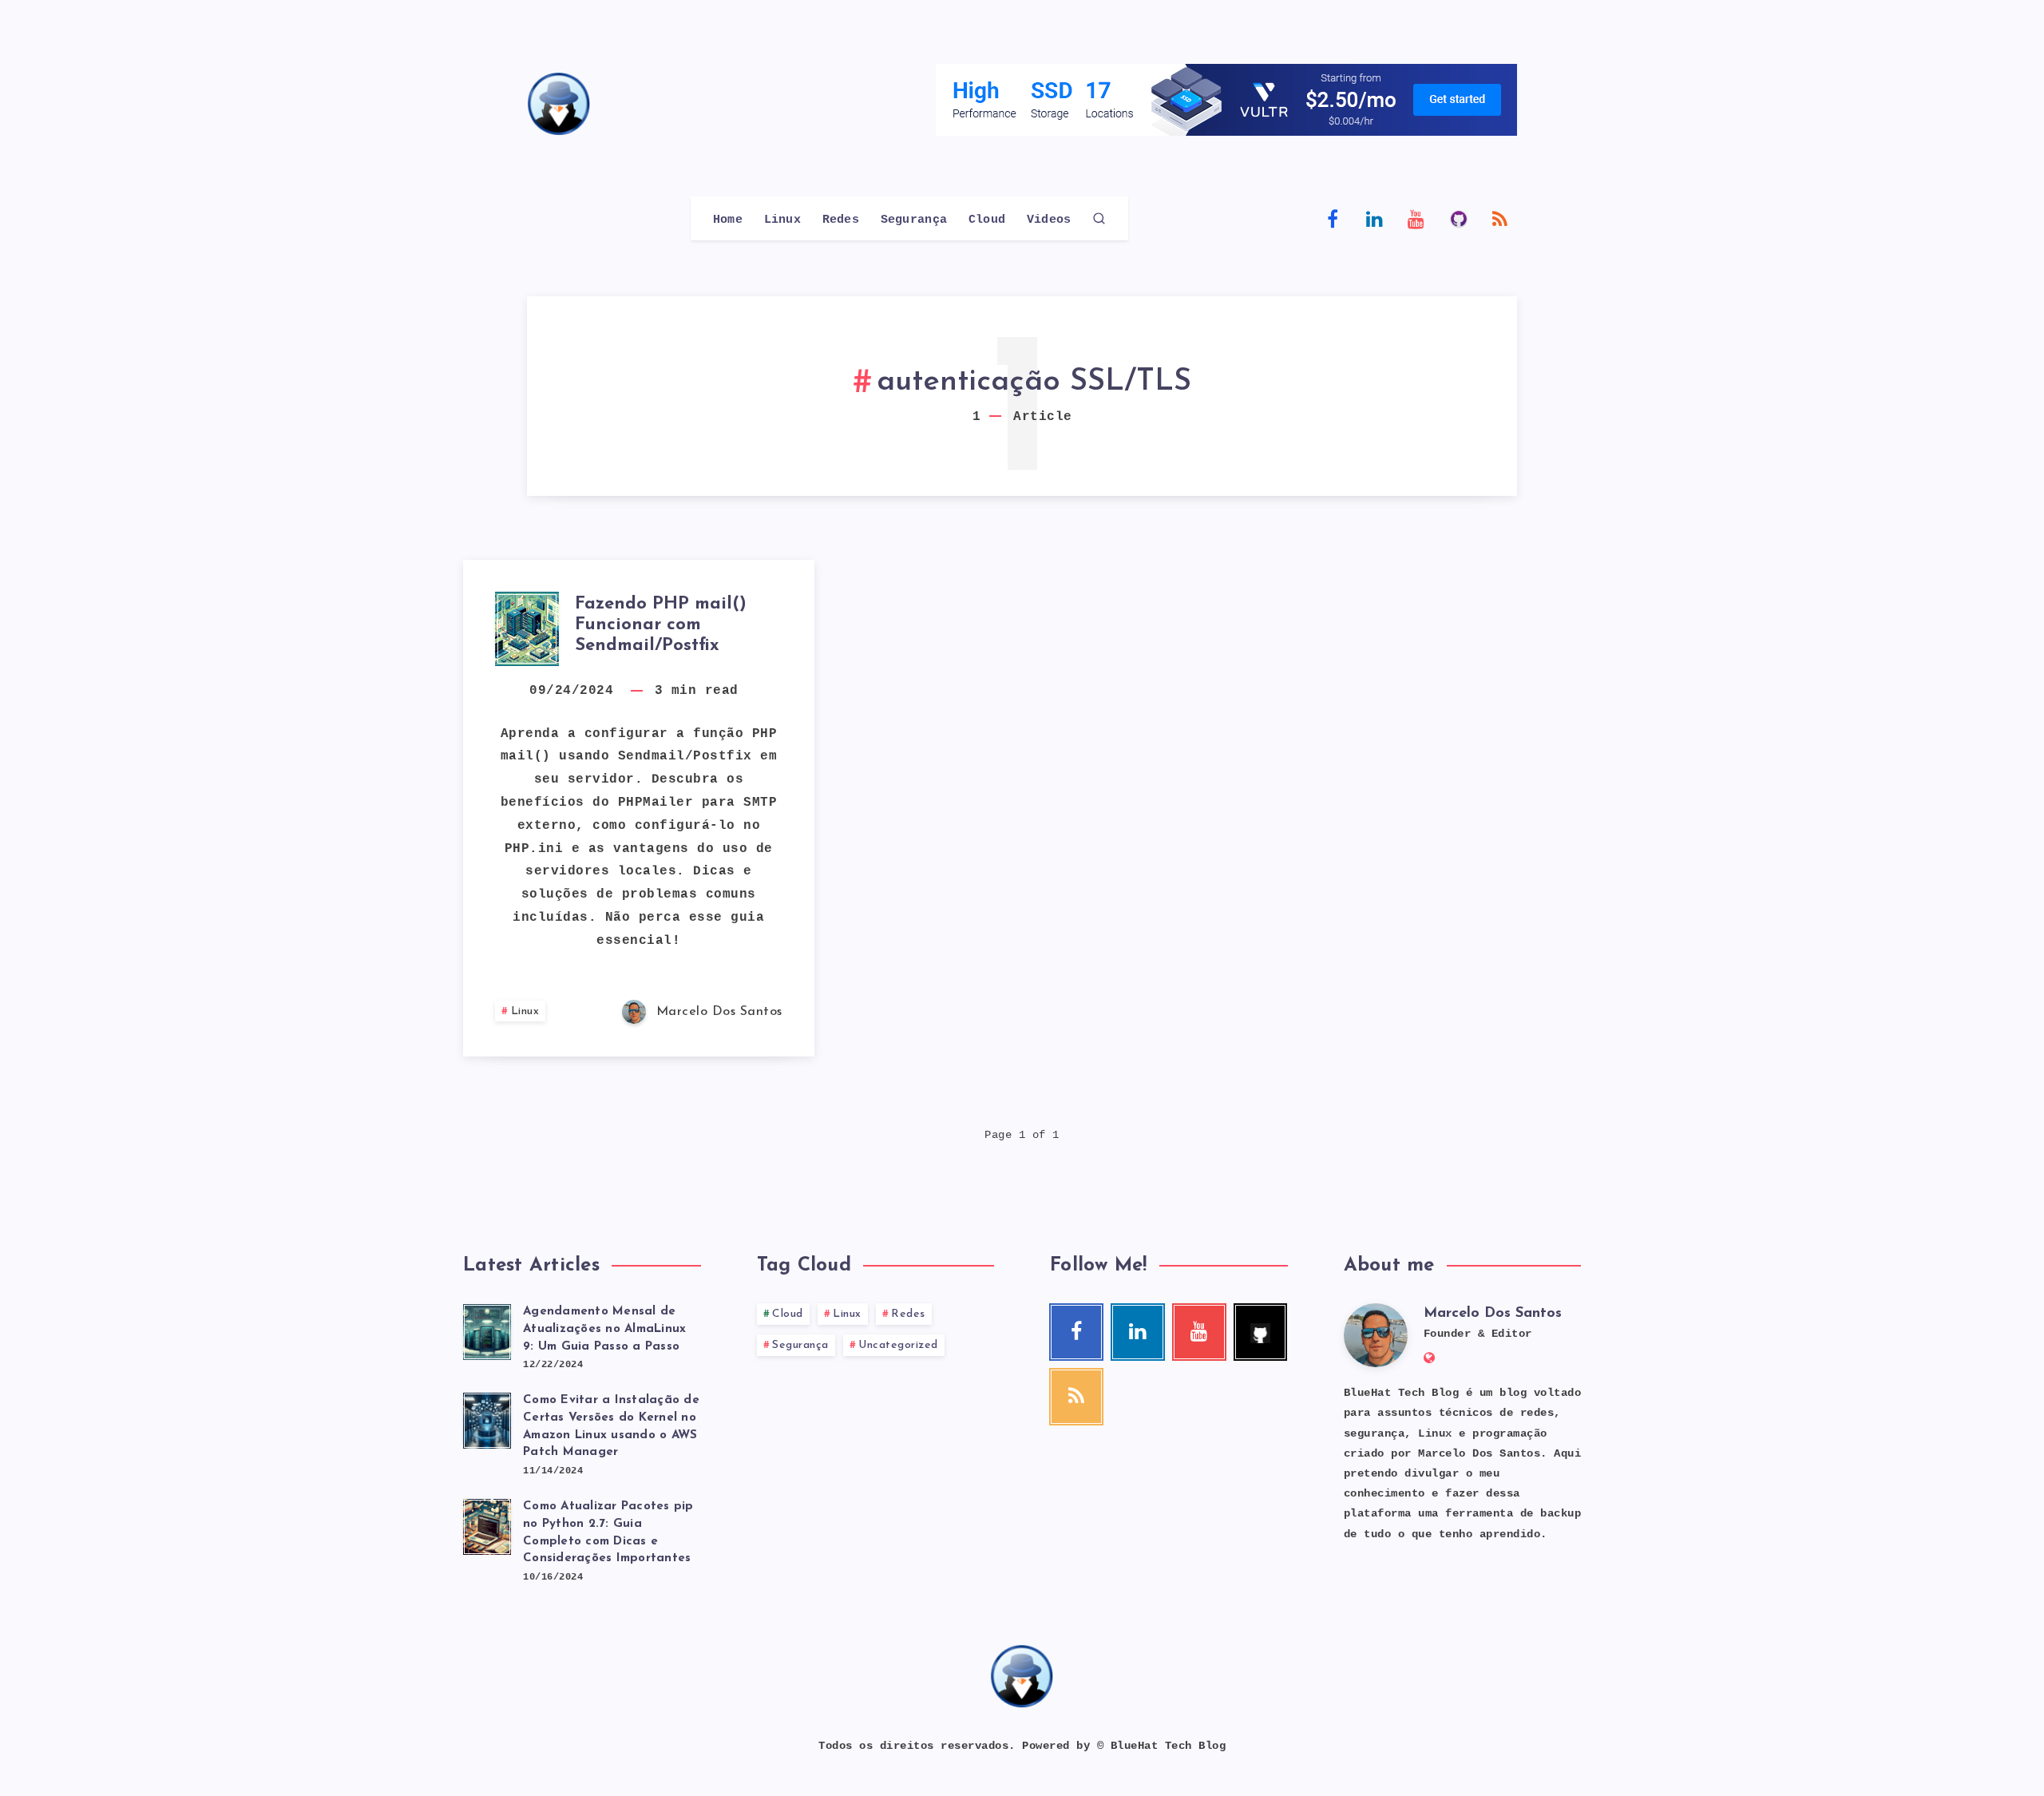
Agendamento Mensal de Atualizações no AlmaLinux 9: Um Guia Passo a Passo (604, 1329)
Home (728, 220)
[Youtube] (1416, 218)
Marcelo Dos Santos (1493, 1314)
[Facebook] (1333, 218)
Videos (1049, 220)
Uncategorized (898, 1345)
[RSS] (1500, 218)
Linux (783, 220)
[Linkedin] (1375, 218)
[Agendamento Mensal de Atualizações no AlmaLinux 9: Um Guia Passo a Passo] (487, 1330)
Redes (841, 220)
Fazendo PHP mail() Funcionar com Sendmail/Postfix (661, 625)
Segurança (914, 220)
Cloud (987, 220)
